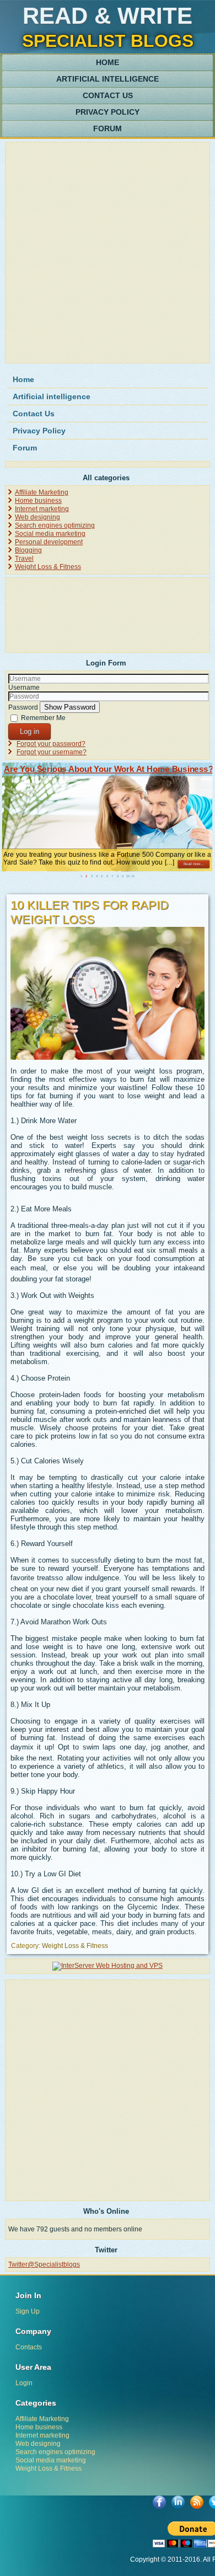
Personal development (49, 542)
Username (24, 688)
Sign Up (28, 2311)
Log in (29, 731)
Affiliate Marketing (42, 492)
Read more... (194, 864)
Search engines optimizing (55, 525)
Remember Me (43, 718)
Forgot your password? (51, 744)
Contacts (29, 2347)
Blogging (28, 550)
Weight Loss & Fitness (48, 567)
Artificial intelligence (108, 79)
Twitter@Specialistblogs (44, 2264)
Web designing (37, 517)
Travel (24, 559)
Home (108, 62)
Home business (38, 501)
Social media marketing (50, 534)
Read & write (108, 16)
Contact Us (108, 95)
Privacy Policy (108, 112)
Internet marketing (42, 509)
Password (23, 707)
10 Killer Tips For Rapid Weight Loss (90, 912)
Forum (108, 128)
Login (24, 2383)
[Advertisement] (108, 253)
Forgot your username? (52, 752)
